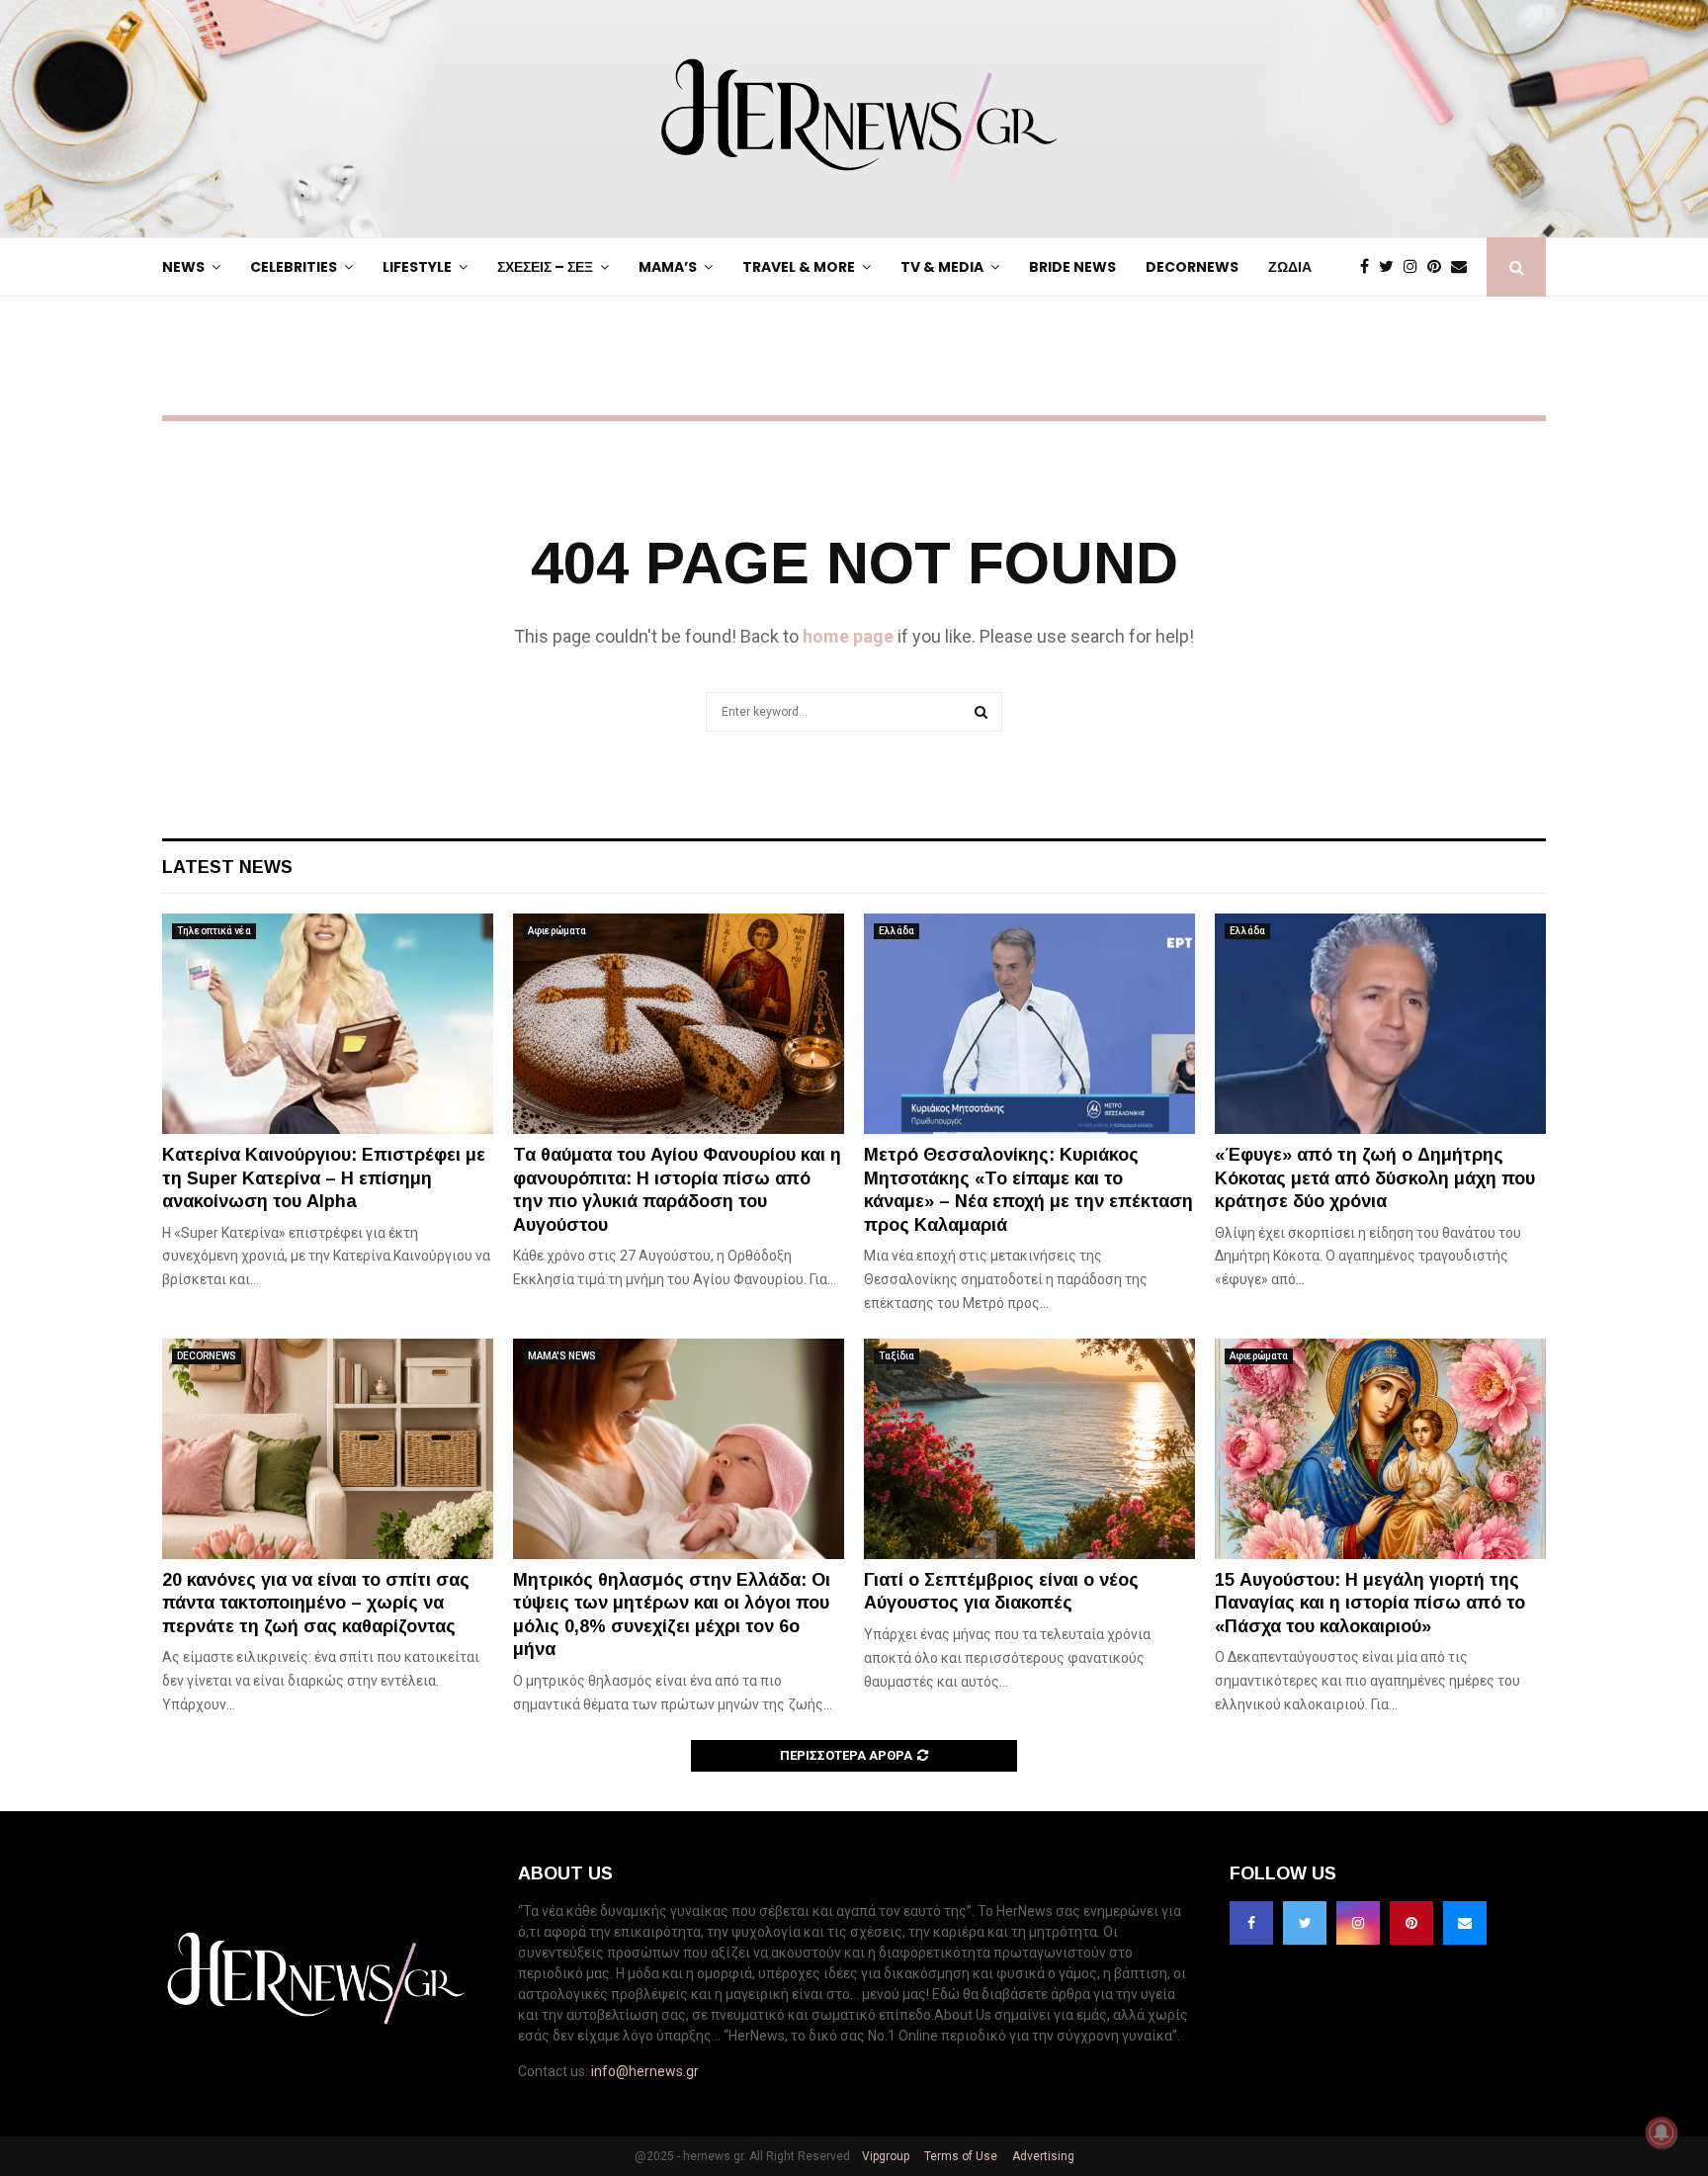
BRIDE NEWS (1072, 267)
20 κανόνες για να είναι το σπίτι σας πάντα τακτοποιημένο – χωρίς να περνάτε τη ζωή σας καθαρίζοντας (316, 1603)
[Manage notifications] (1662, 2132)
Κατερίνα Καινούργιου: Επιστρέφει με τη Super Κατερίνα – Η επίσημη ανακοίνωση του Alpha (324, 1178)
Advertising (1042, 2156)
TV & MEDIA (942, 267)
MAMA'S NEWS (562, 1356)
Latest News (227, 867)
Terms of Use (959, 2156)
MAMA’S (668, 267)
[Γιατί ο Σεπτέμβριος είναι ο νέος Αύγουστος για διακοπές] (1029, 1449)
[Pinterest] (1439, 267)
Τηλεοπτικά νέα (214, 931)
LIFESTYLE (417, 267)
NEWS (183, 267)
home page (848, 636)
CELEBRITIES (294, 267)
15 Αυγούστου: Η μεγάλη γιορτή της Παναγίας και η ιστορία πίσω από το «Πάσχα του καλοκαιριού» (1370, 1603)
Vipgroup (884, 2156)
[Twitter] (1391, 267)
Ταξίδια (897, 1356)
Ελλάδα (897, 931)
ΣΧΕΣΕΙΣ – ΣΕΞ (545, 267)
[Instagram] (1415, 267)
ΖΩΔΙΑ (1290, 267)
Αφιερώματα (557, 931)
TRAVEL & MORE (799, 267)
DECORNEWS (1192, 267)
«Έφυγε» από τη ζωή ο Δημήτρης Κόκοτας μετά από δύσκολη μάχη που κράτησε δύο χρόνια (1375, 1178)
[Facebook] (1369, 267)
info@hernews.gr (645, 2071)
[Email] (1464, 267)
